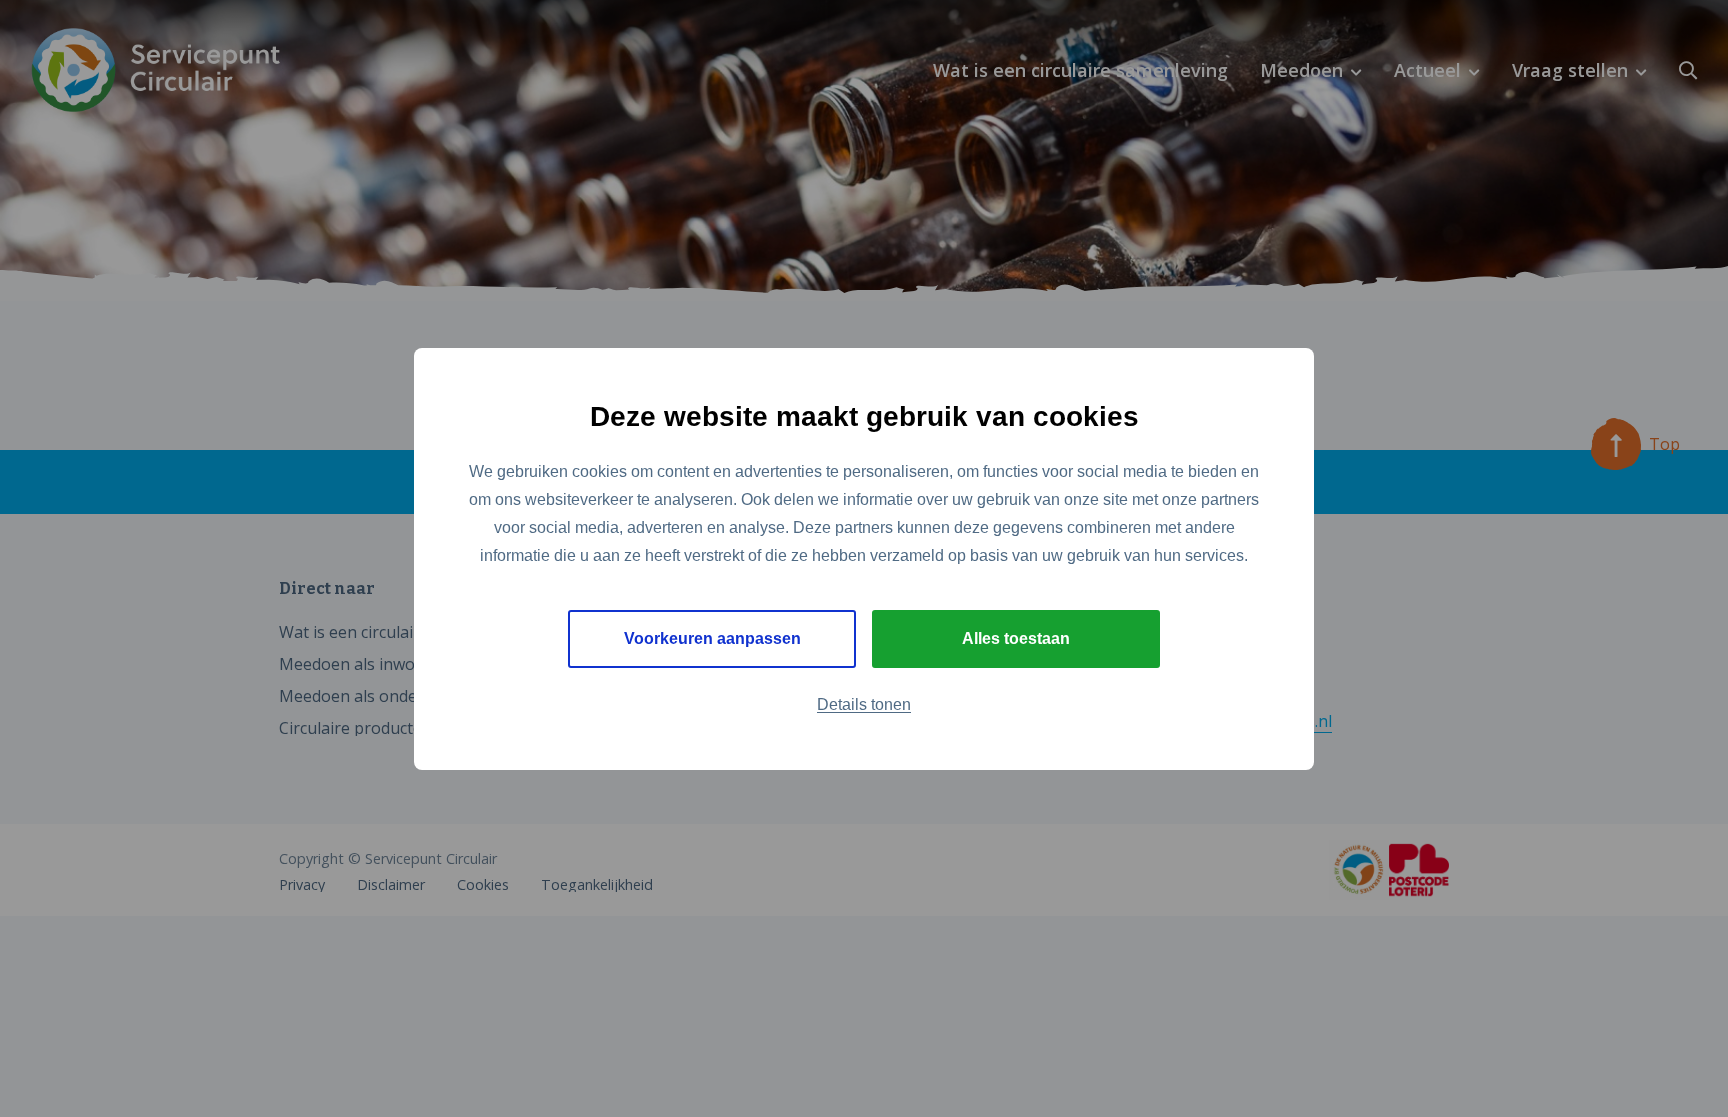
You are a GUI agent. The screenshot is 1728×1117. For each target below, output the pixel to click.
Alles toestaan (1016, 638)
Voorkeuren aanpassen (712, 638)
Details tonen (864, 704)
